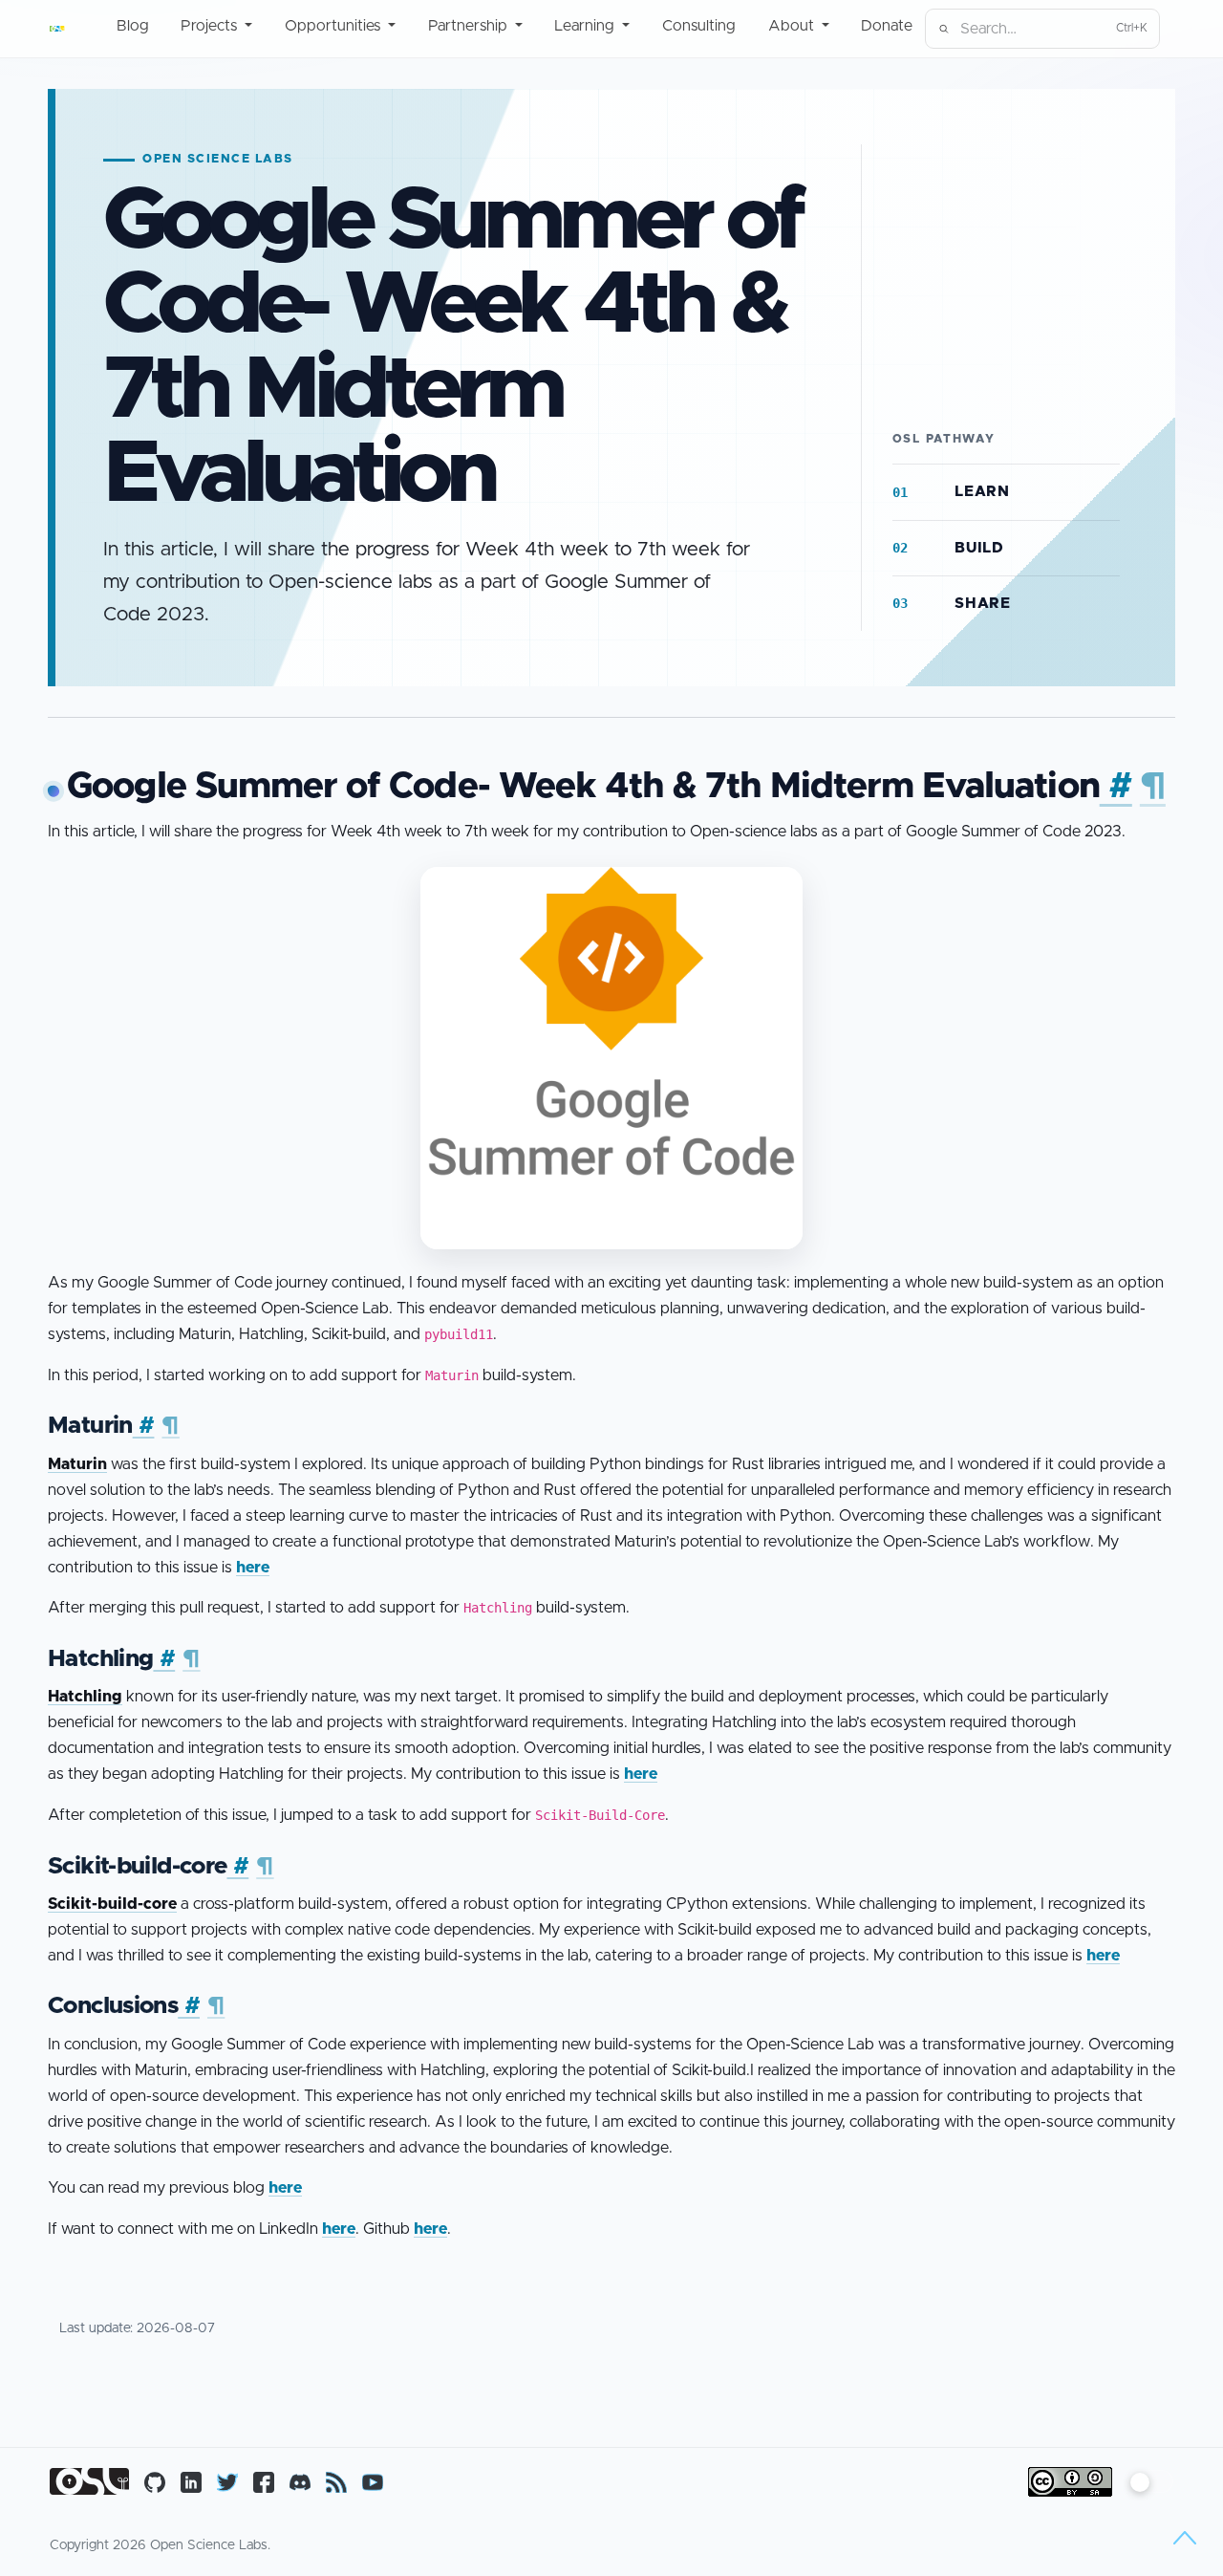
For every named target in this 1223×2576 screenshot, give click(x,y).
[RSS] (336, 2481)
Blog (133, 26)
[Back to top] (1185, 2538)
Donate (887, 26)
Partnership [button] (470, 26)
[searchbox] (1042, 29)
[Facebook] (264, 2481)
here (253, 1568)
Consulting (699, 26)
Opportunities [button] (334, 26)
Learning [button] (586, 26)
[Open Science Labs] (60, 29)
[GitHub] (155, 2481)
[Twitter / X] (227, 2481)
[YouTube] (373, 2481)
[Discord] (300, 2481)
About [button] (793, 26)
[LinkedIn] (191, 2481)
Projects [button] (211, 26)
